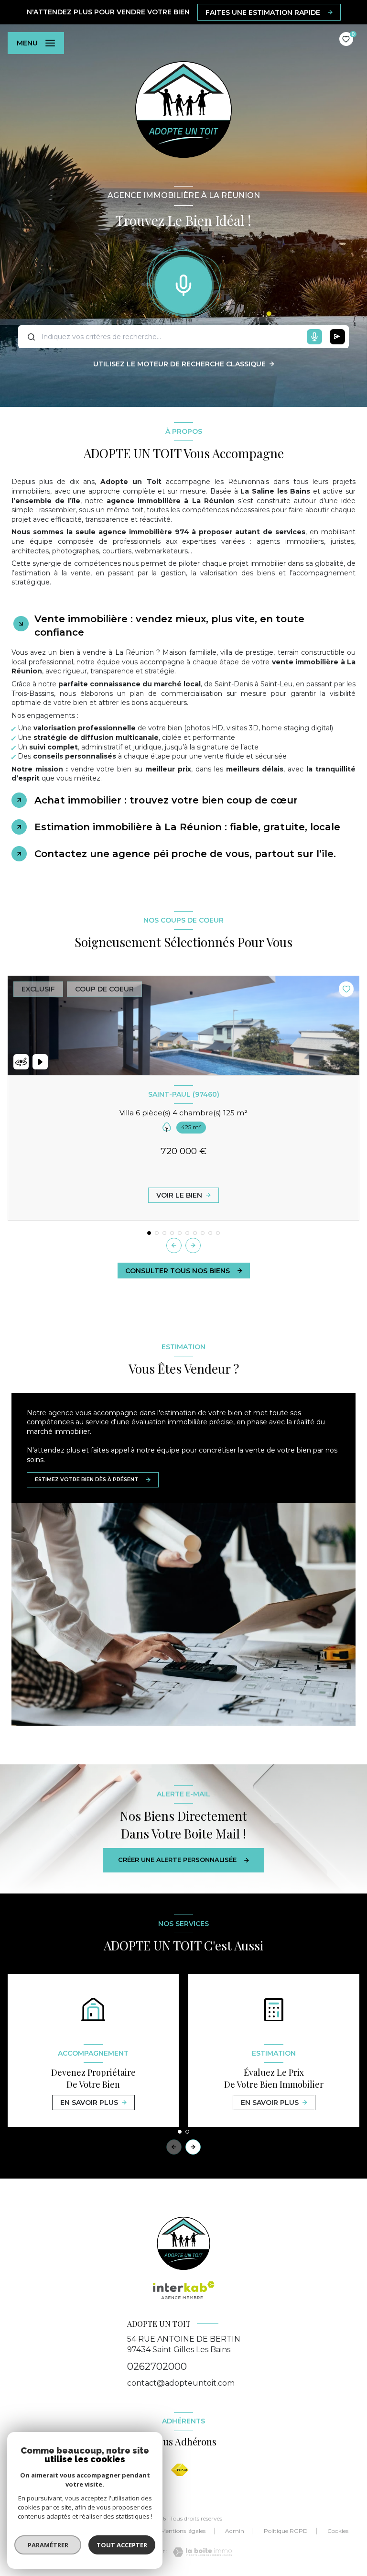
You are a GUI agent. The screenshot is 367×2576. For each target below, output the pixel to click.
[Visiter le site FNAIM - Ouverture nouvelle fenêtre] (180, 2470)
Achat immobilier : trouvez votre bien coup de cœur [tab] (166, 800)
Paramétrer (48, 2545)
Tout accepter (122, 2545)
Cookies (338, 2531)
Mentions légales (183, 2531)
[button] (193, 1245)
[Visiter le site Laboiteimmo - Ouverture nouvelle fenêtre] (200, 2552)
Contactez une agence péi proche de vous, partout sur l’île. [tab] (185, 854)
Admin (235, 2531)
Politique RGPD (286, 2531)
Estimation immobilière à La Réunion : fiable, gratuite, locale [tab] (187, 827)
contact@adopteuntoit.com (181, 2383)
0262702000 (157, 2367)
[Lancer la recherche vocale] (183, 283)
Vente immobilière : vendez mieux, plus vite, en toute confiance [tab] (169, 626)
